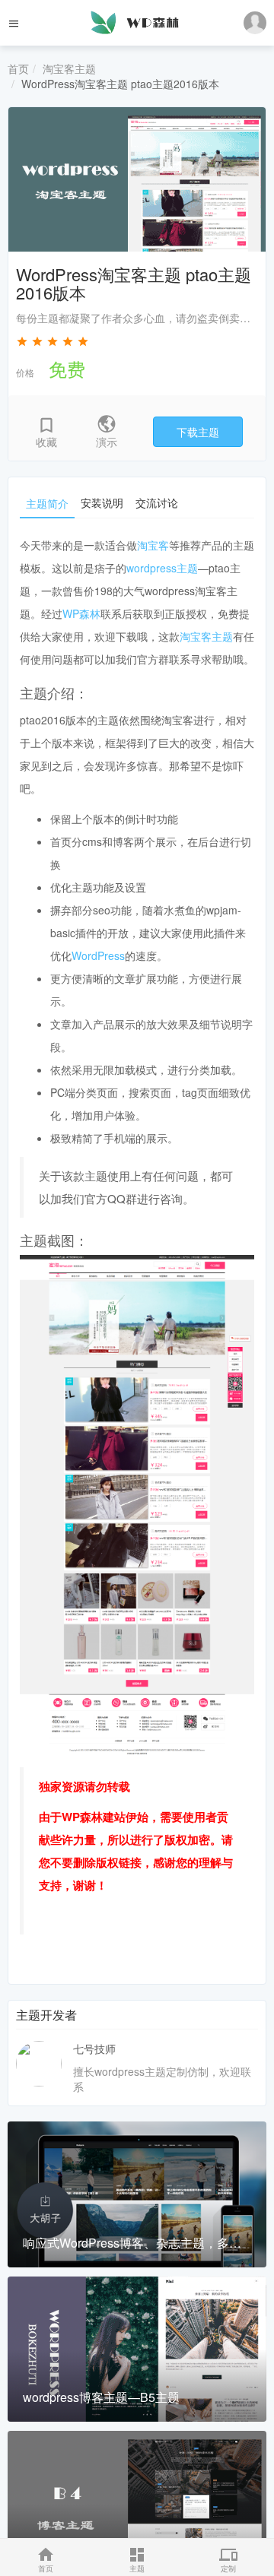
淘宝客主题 (69, 68)
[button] (255, 23)
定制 (228, 2568)
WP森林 (81, 613)
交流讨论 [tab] (157, 502)
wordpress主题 (162, 568)
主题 (137, 2568)
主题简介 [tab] (47, 503)
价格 (25, 372)
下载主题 (198, 432)
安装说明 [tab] (102, 502)
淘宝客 (153, 545)
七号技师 (94, 2048)
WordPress (98, 955)
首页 (18, 68)
